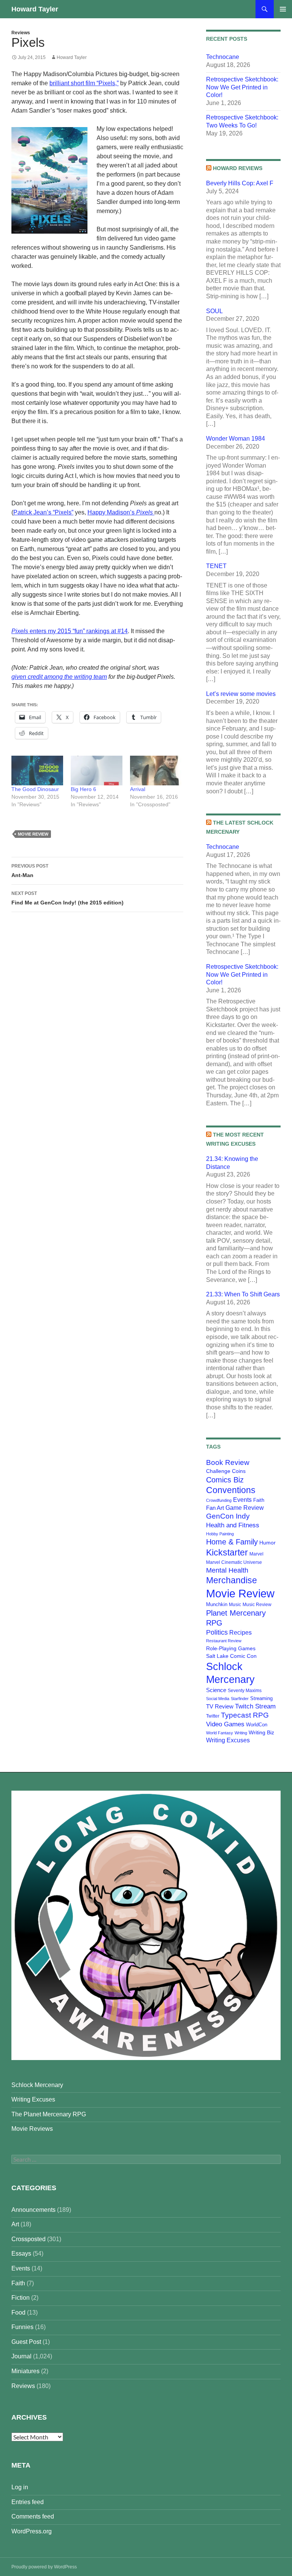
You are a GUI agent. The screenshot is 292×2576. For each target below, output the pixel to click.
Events (242, 1500)
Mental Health (227, 1570)
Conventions (231, 1490)
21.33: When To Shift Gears (243, 1294)
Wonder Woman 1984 (236, 439)
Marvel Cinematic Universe (234, 1562)
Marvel (256, 1554)
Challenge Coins (226, 1471)
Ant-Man (30, 871)
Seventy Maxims (245, 1691)
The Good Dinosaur (35, 789)
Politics (217, 1632)
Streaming (261, 1698)
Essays (21, 2254)
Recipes (240, 1633)
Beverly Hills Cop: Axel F (240, 183)
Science (216, 1690)
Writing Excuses (228, 1740)
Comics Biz (225, 1480)
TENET (216, 566)
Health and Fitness (233, 1525)
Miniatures (25, 2371)
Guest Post (26, 2342)
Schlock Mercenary (37, 2085)
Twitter (213, 1716)
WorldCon (257, 1725)
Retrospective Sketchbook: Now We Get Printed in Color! (242, 87)
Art (15, 2224)
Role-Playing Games (231, 1648)
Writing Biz (261, 1732)
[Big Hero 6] (97, 771)
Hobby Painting (220, 1534)
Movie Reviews (32, 2129)
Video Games (225, 1724)
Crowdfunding (219, 1500)
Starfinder (240, 1699)
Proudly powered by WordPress (44, 2567)
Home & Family (232, 1542)
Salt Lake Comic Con (231, 1656)
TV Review (220, 1707)
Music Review (257, 1605)
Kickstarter (227, 1552)
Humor (267, 1543)
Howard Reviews (238, 168)
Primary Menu (283, 9)
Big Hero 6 (83, 789)
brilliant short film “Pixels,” (84, 83)
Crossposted (29, 2239)
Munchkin (217, 1604)
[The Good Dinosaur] (37, 771)
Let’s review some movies (241, 694)
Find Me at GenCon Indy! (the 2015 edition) (67, 898)
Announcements (33, 2210)
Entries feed (28, 2502)
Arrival (138, 789)
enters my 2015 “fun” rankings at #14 (70, 631)
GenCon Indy (228, 1516)
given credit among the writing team (59, 677)
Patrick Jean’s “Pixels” (43, 512)
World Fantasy (220, 1733)
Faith (259, 1500)
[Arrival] (156, 771)
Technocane (223, 57)
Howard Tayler (35, 9)
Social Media (218, 1699)
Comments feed (33, 2516)
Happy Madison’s (120, 512)
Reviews (21, 33)
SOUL (214, 311)
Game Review (245, 1508)
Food (18, 2313)
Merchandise (232, 1580)
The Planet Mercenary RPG (49, 2114)
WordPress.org (32, 2531)
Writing (241, 1733)
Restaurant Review (224, 1641)
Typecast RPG (245, 1715)
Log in (20, 2487)
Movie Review (33, 834)
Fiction (21, 2298)
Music (235, 1605)
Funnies (22, 2327)
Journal (21, 2356)
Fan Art (215, 1508)
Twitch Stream (255, 1706)
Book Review (228, 1462)
